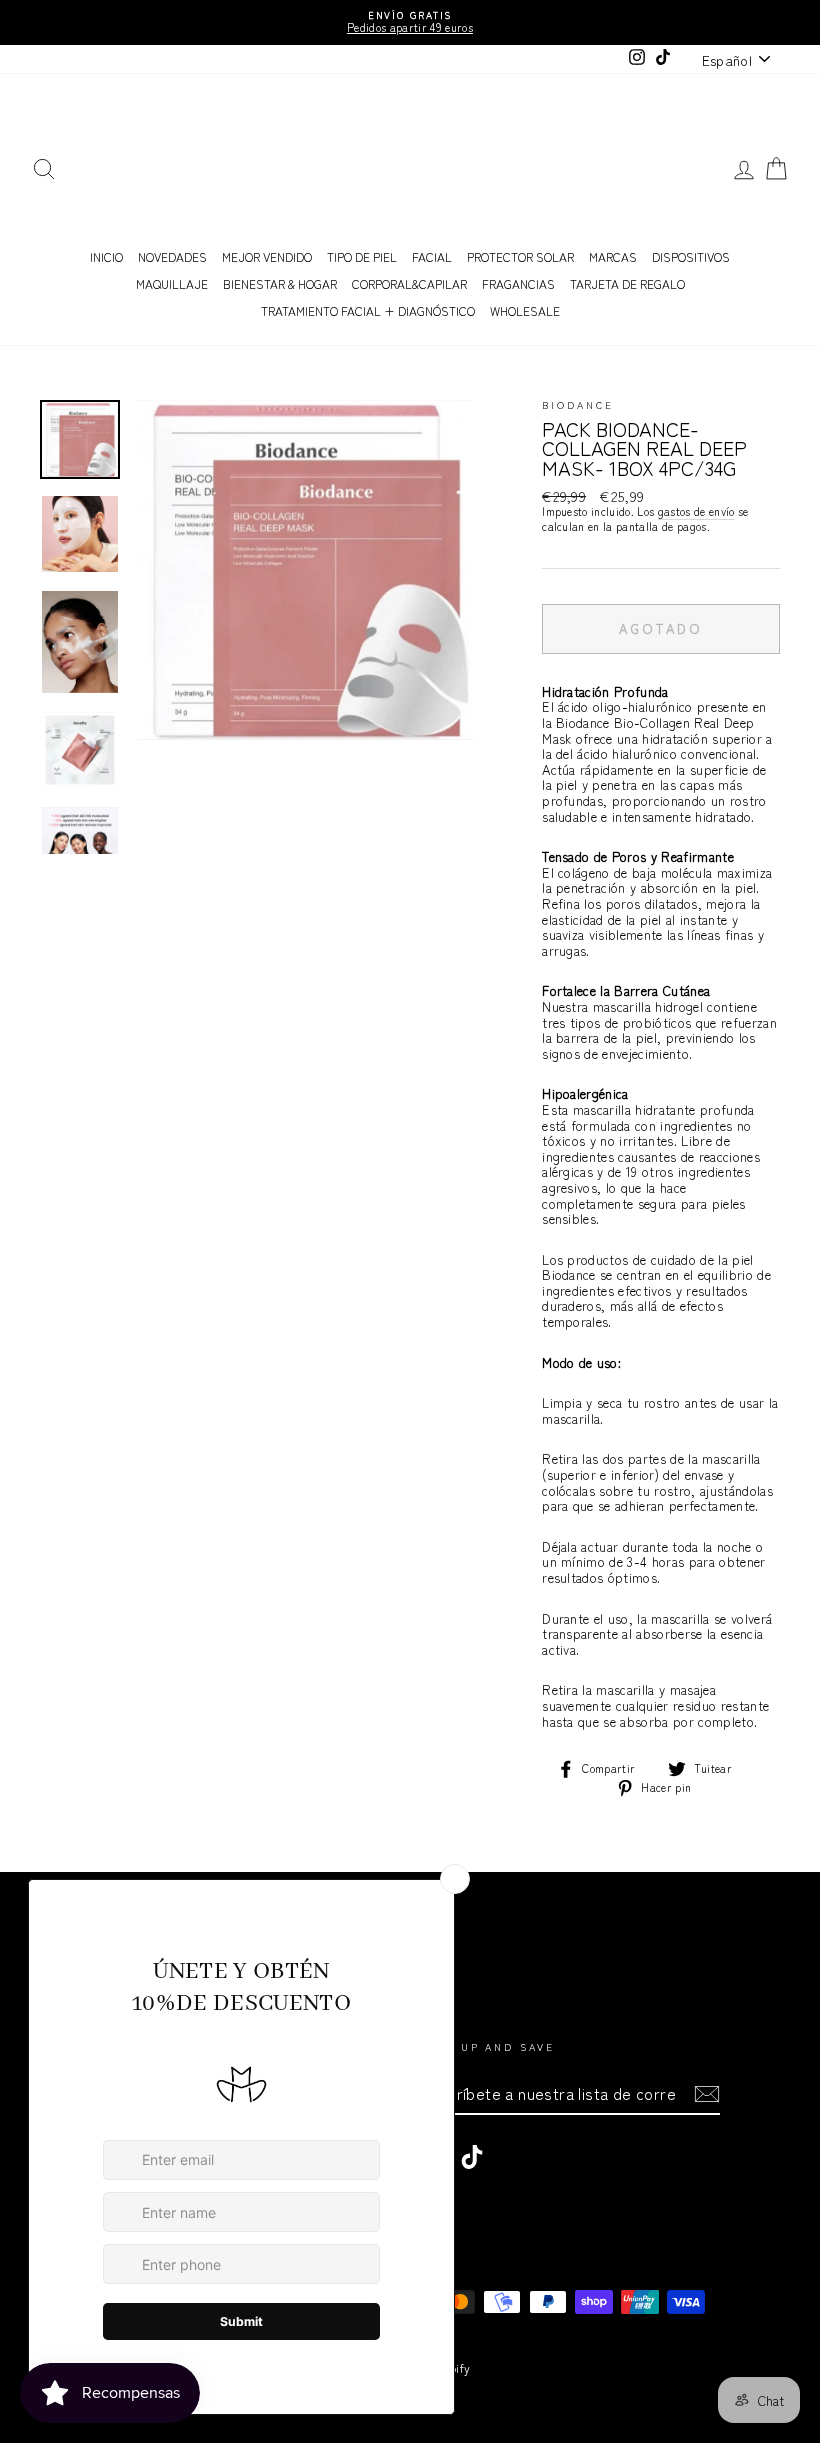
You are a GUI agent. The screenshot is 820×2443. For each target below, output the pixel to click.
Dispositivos (691, 256)
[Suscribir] (707, 2094)
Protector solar (520, 256)
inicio (106, 256)
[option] (410, 22)
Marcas (613, 256)
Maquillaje (172, 283)
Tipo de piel (362, 256)
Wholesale (525, 310)
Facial (432, 256)
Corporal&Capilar (409, 283)
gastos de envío (696, 512)
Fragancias (518, 283)
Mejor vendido (267, 256)
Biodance (577, 405)
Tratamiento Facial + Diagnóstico (368, 310)
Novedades (172, 256)
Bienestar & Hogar (280, 283)
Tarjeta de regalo (627, 283)
